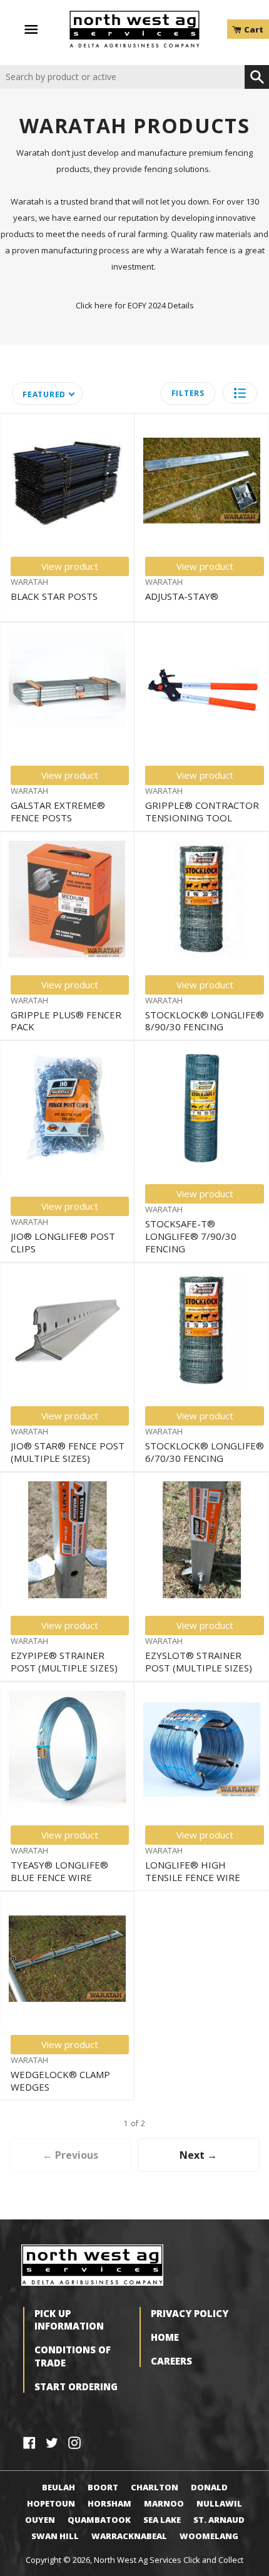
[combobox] (122, 77)
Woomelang (209, 2536)
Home (165, 2337)
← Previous (70, 2155)
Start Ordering (76, 2386)
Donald (209, 2487)
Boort (103, 2487)
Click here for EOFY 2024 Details (135, 305)
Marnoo (164, 2503)
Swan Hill (55, 2536)
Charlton (155, 2487)
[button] (240, 393)
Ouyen (40, 2520)
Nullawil (219, 2503)
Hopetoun (51, 2503)
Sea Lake (162, 2520)
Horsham (109, 2503)
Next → (198, 2155)
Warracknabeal (129, 2536)
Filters (188, 393)
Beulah (58, 2487)
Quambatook (99, 2520)
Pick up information (69, 2320)
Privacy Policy (190, 2313)
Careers (171, 2361)
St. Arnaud (219, 2520)
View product (70, 566)
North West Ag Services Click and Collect (169, 2560)
